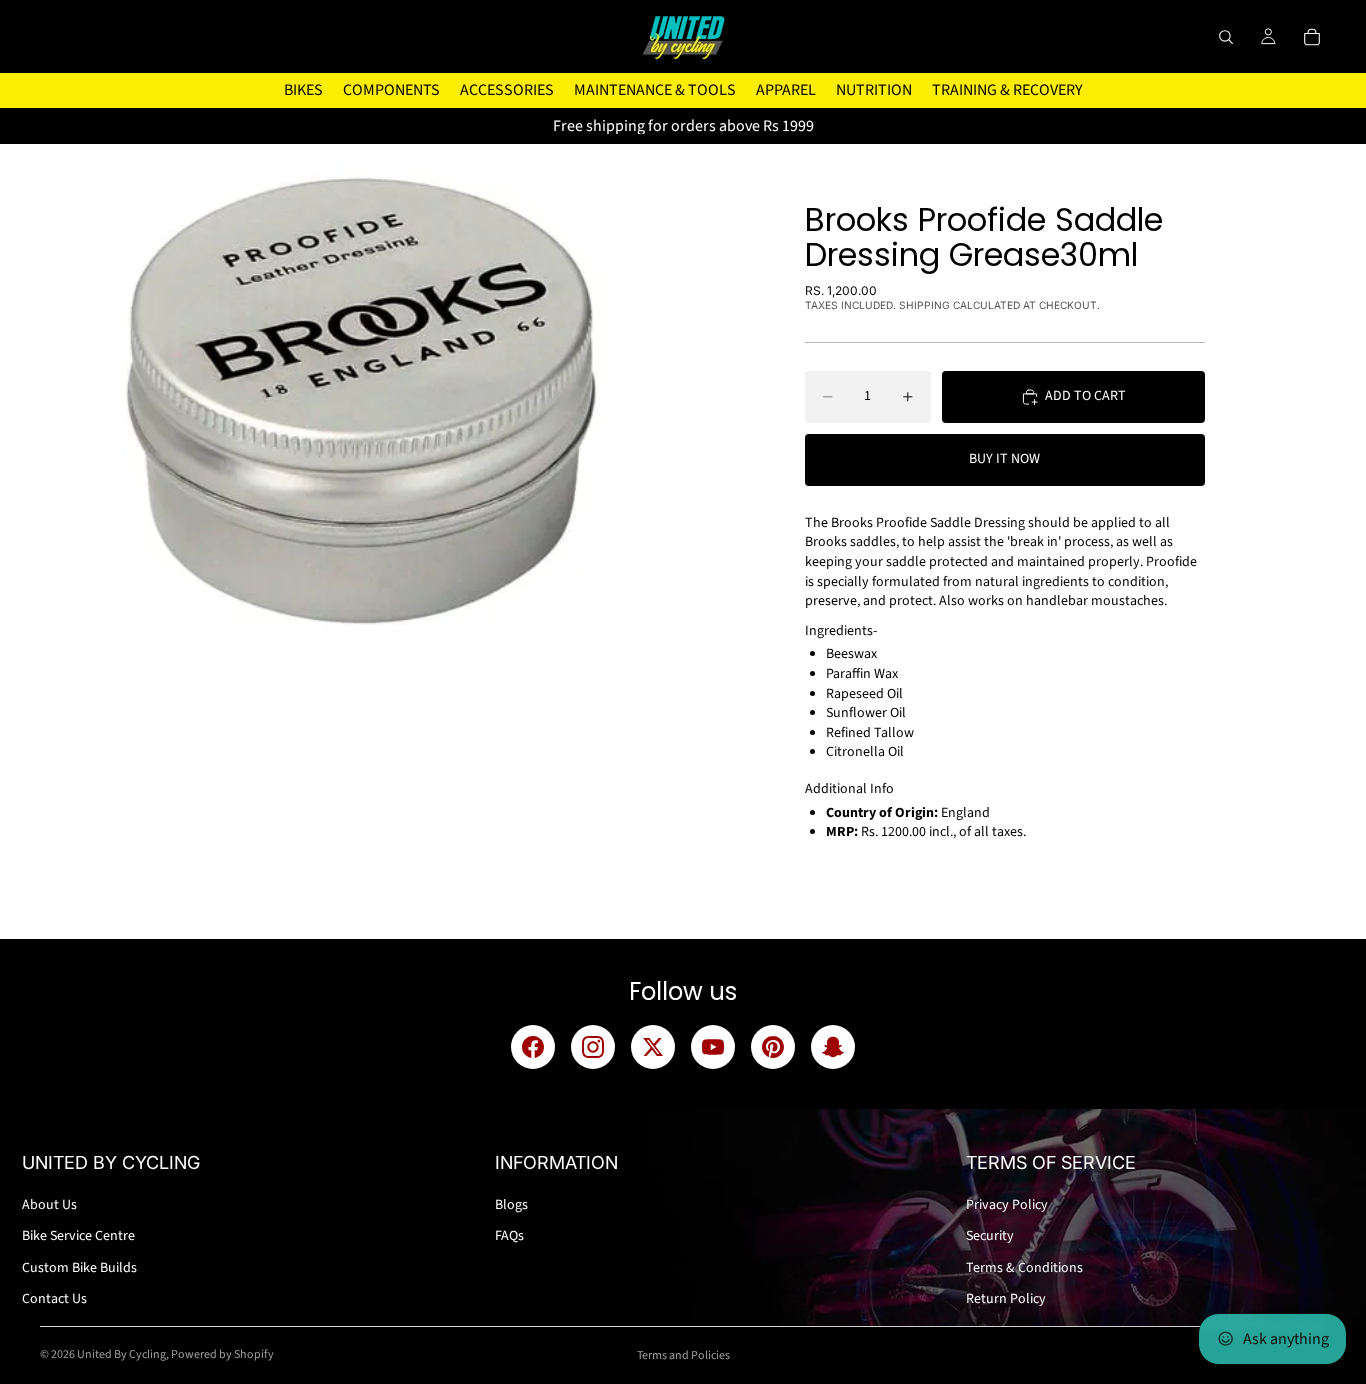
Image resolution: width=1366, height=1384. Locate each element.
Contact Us (54, 1299)
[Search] (1226, 37)
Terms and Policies (683, 1355)
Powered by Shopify (222, 1354)
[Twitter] (653, 1047)
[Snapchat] (833, 1047)
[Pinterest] (773, 1047)
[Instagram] (593, 1047)
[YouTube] (713, 1047)
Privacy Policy (1007, 1205)
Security (990, 1236)
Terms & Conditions (1024, 1268)
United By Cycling (121, 1354)
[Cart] (1312, 37)
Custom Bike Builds (79, 1268)
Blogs (511, 1205)
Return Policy (1006, 1299)
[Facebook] (533, 1047)
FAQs (509, 1236)
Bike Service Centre (78, 1236)
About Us (49, 1205)
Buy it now (1004, 459)
